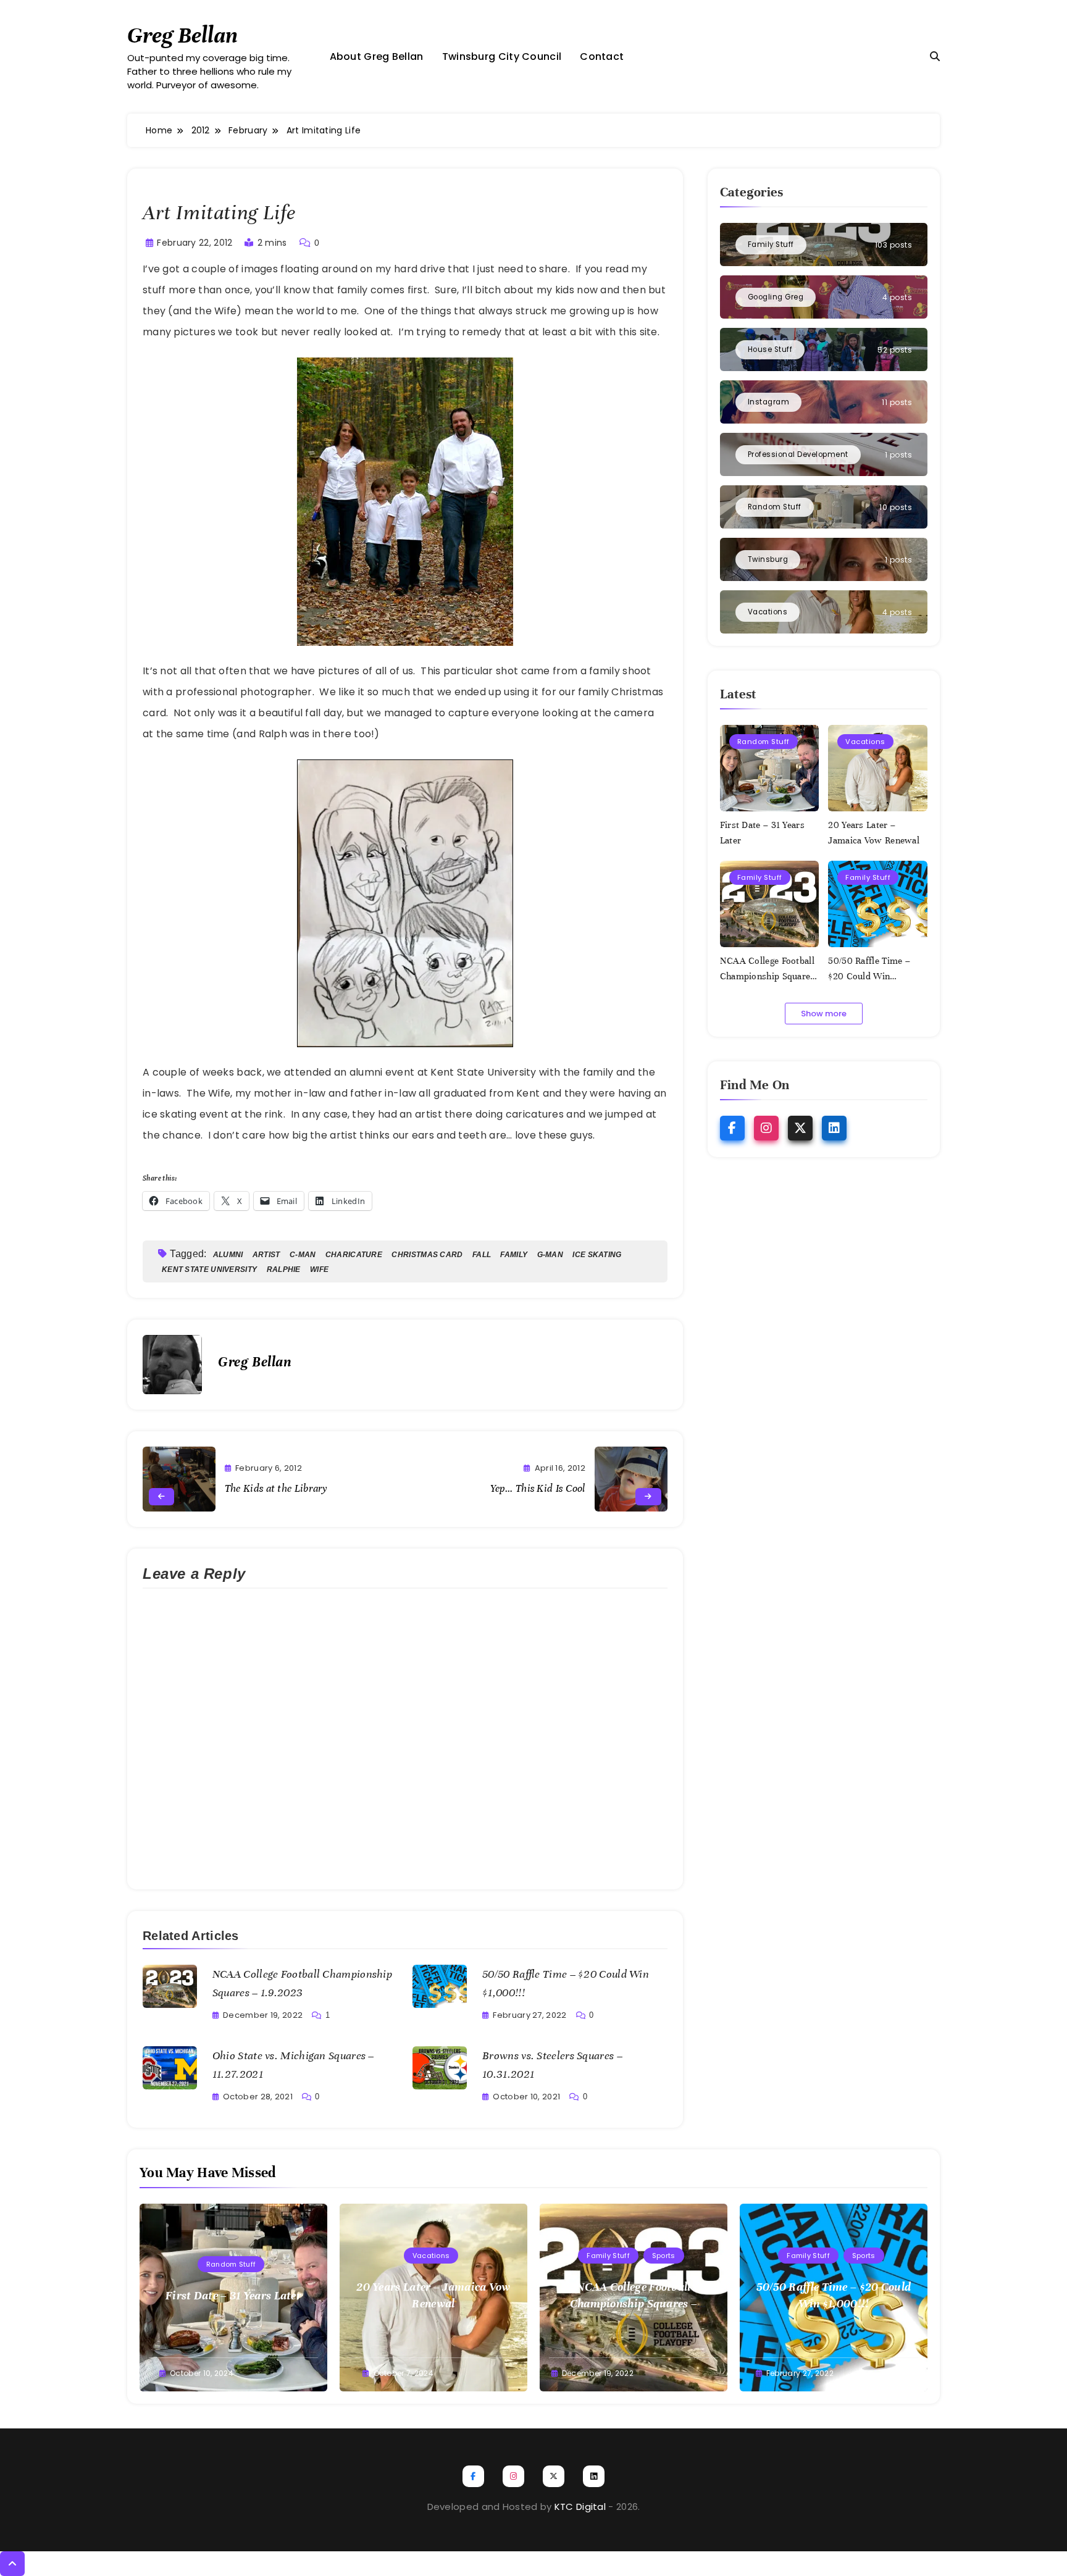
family (514, 1255)
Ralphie (284, 1269)
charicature (354, 1255)
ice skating (597, 1255)
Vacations (865, 742)
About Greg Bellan (377, 56)
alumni (228, 1255)
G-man (550, 1255)
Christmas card (427, 1255)
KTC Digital (580, 2507)
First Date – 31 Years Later (233, 2295)
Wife (319, 1269)
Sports (664, 2256)
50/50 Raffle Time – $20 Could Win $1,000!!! (869, 976)
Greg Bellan (182, 35)
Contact (602, 56)
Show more (824, 1014)
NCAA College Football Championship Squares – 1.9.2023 (768, 976)
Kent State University (209, 1269)
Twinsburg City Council (502, 56)
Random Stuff (764, 742)
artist (266, 1255)
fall (482, 1255)
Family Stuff (760, 877)
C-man (303, 1255)
